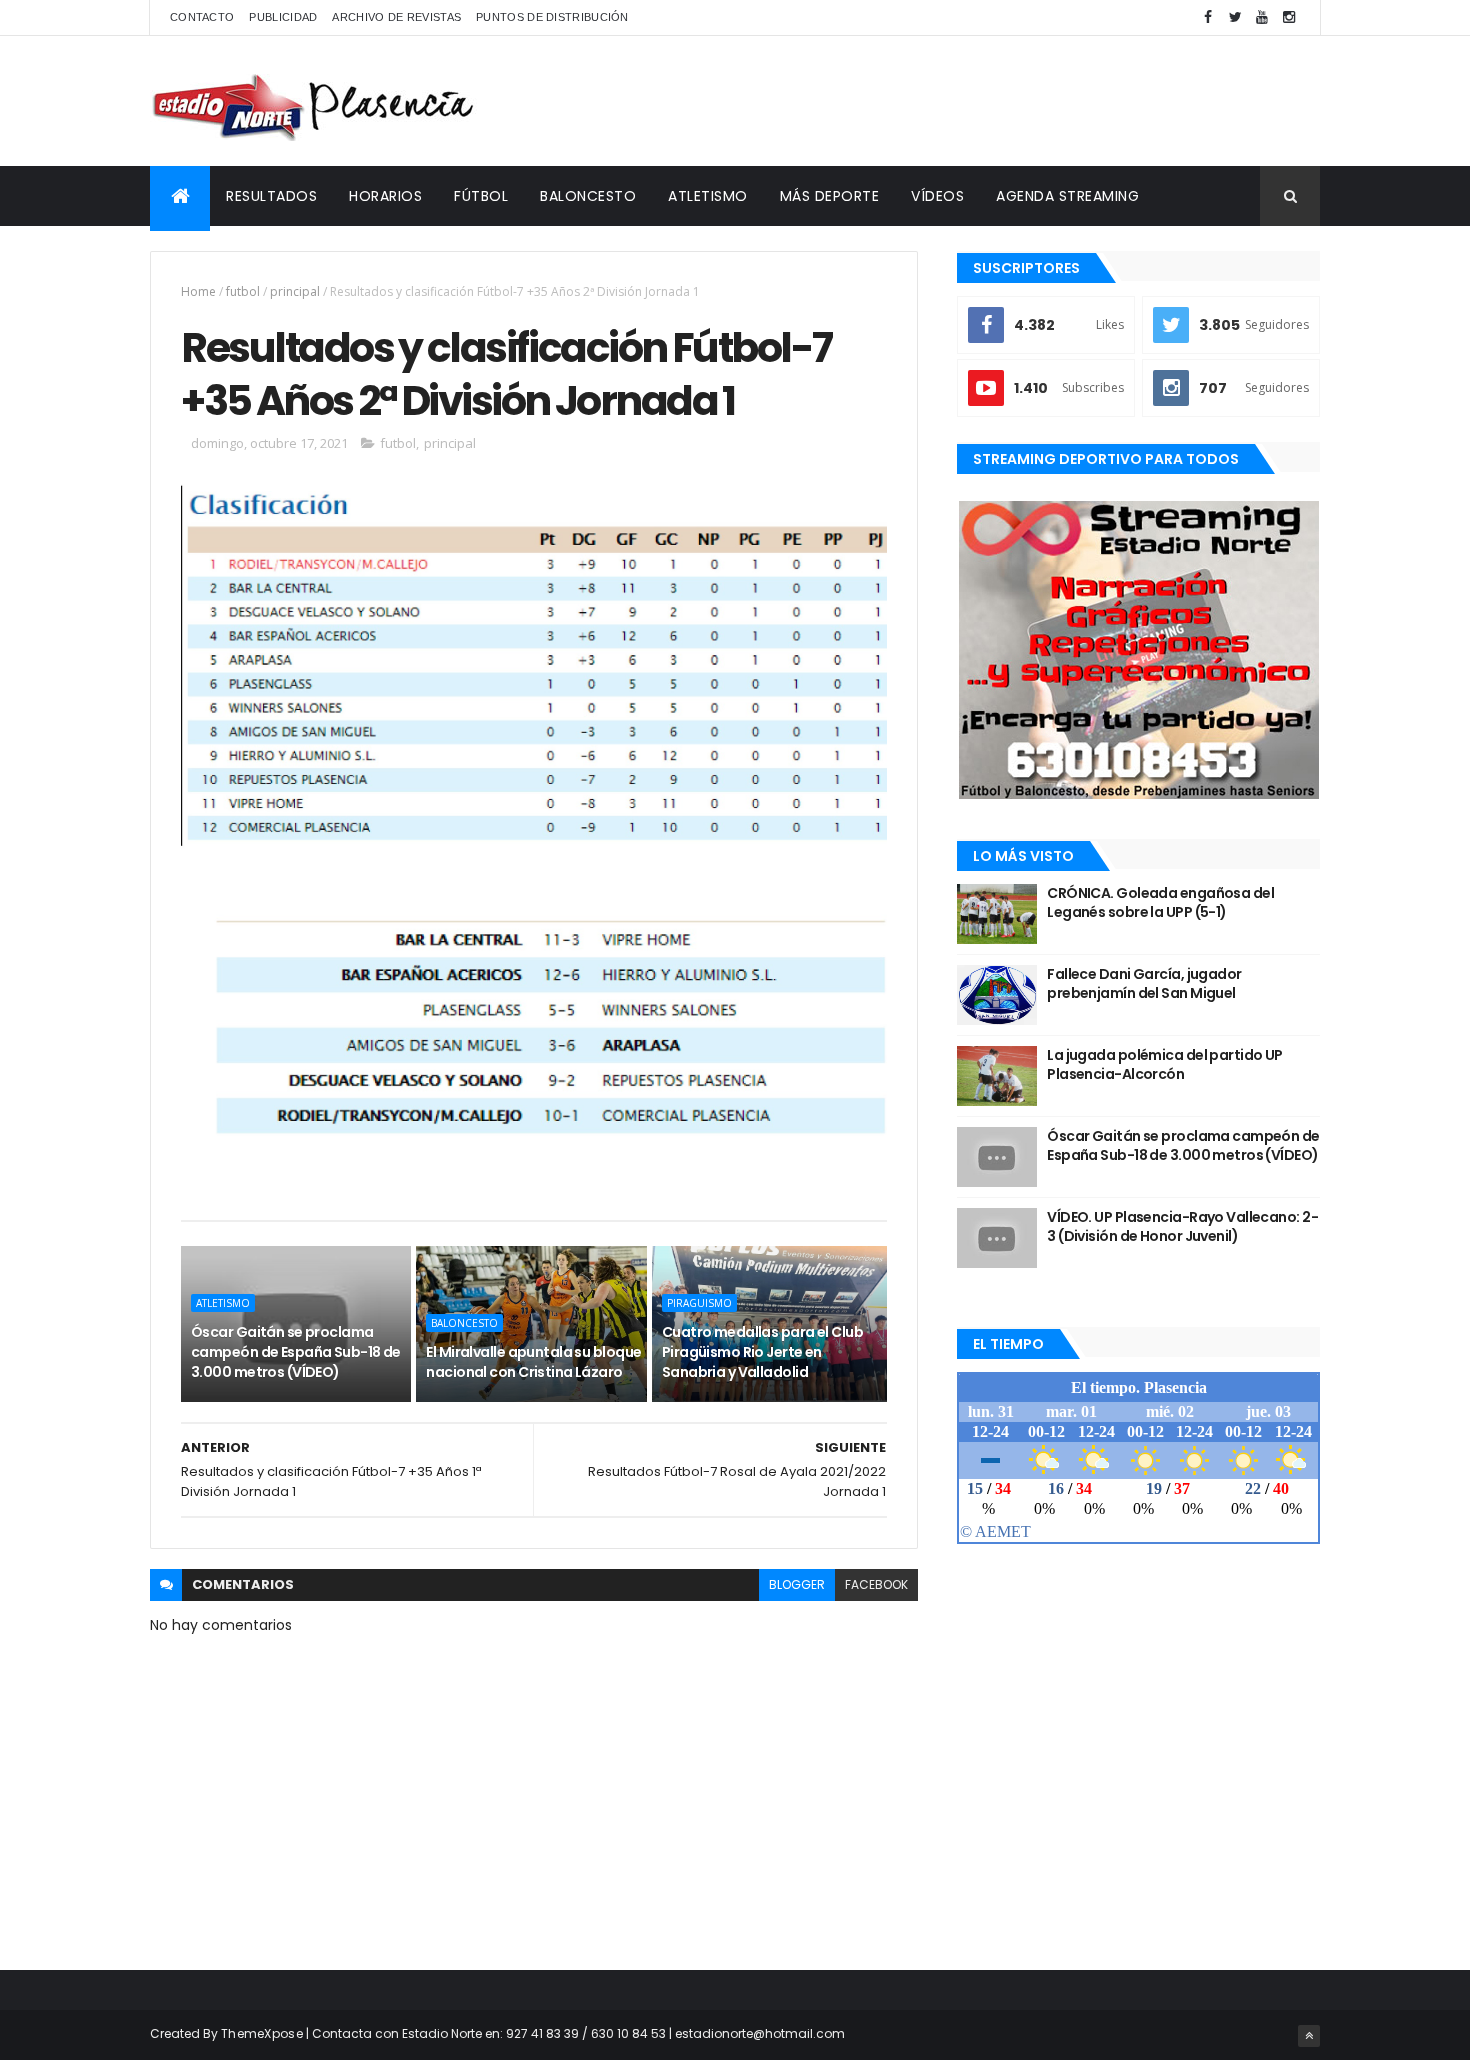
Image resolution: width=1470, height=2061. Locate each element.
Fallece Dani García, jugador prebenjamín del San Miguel (1144, 984)
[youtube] (1262, 17)
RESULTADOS (271, 196)
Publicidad (283, 17)
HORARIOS (385, 196)
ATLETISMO (708, 196)
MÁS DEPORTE (830, 196)
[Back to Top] (1309, 2036)
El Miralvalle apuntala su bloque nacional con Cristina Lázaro (533, 1362)
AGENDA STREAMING (1067, 196)
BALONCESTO (588, 196)
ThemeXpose (262, 2033)
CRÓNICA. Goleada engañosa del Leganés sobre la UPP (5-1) (1160, 903)
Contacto (202, 17)
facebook (876, 1584)
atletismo (223, 1303)
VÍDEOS (937, 196)
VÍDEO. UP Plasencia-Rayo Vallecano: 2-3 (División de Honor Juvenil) (1182, 1227)
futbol (243, 291)
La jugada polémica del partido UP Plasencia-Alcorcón (1165, 1065)
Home (198, 291)
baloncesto (464, 1323)
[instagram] (1289, 17)
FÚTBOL (481, 196)
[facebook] (1208, 17)
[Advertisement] (956, 101)
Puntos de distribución (552, 17)
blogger (797, 1584)
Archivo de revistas (396, 17)
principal (295, 291)
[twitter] (1235, 17)
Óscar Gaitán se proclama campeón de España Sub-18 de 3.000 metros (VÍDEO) (296, 1351)
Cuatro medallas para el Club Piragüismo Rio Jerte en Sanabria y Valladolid (762, 1351)
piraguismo (699, 1303)
